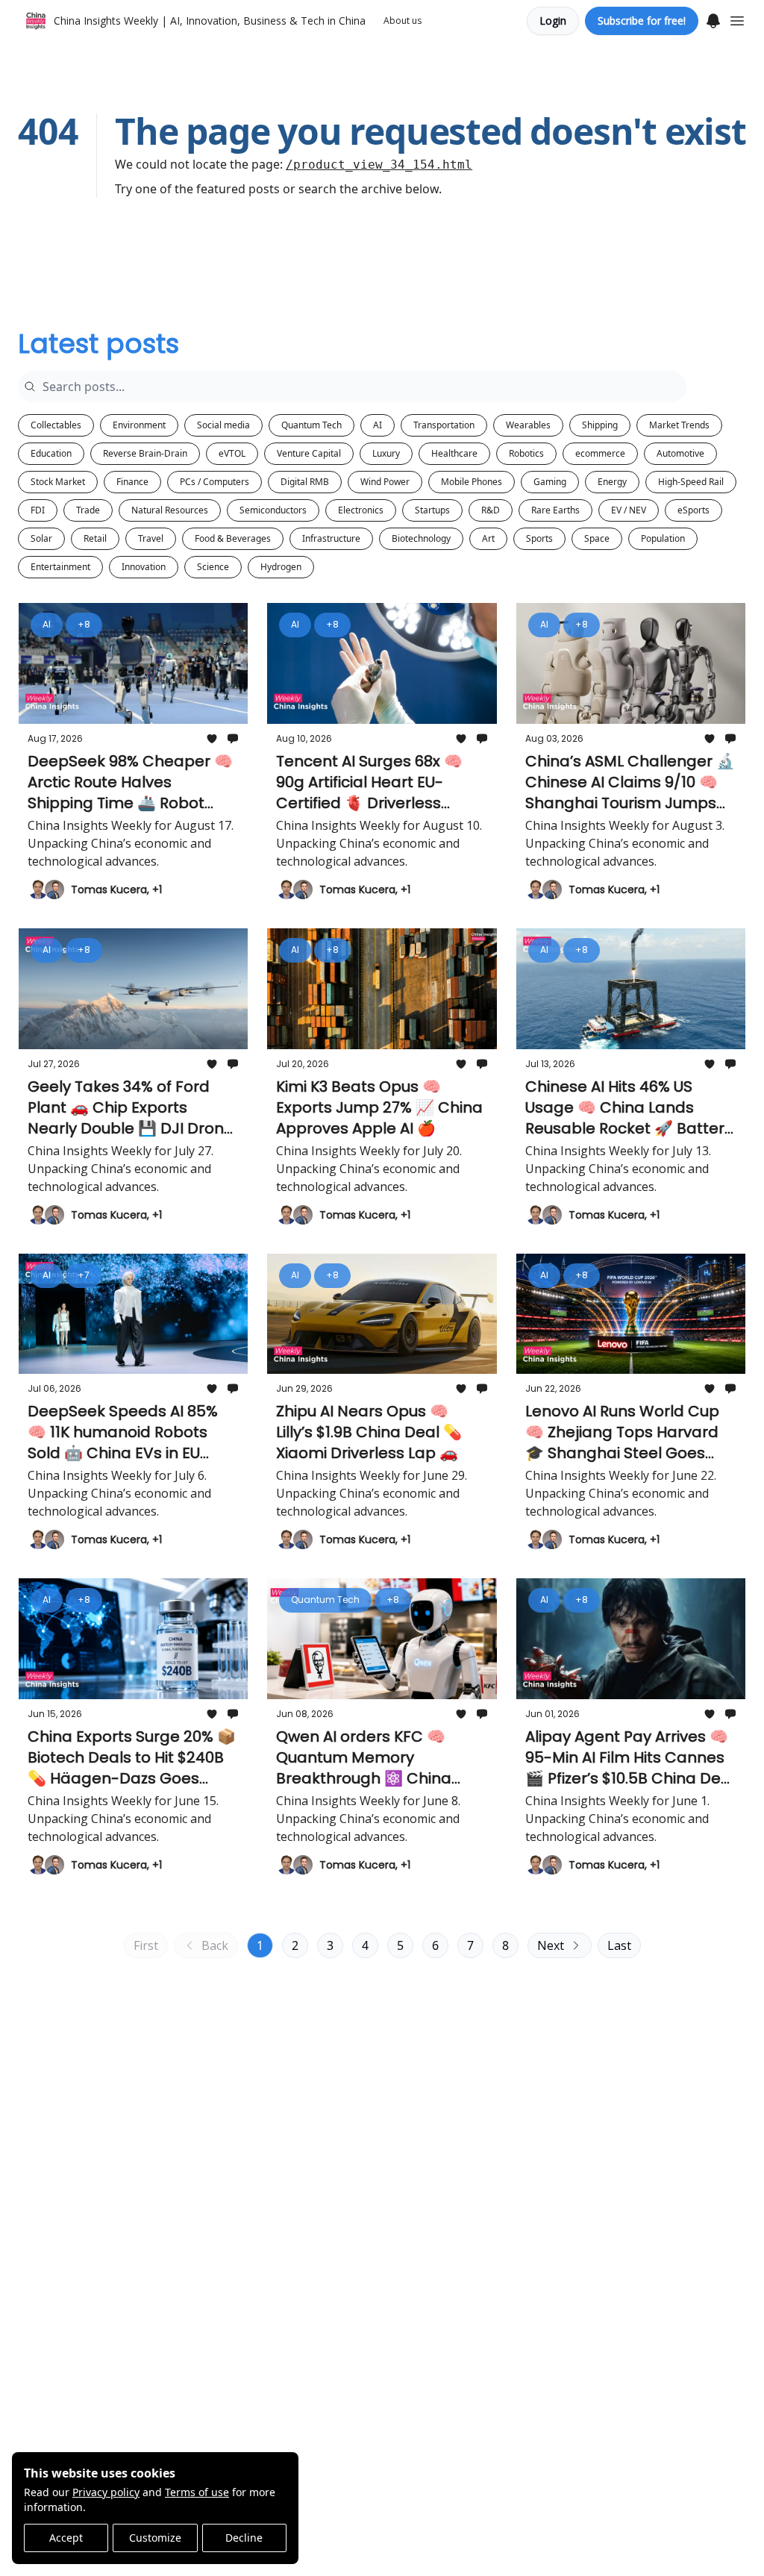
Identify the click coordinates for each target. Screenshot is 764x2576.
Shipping (600, 425)
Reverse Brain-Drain (145, 453)
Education (51, 453)
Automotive (680, 453)
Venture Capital (309, 453)
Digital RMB (305, 482)
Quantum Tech (311, 425)
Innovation (144, 567)
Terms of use (197, 2492)
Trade (88, 510)
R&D (491, 510)
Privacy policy (106, 2492)
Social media (223, 425)
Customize (155, 2538)
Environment (139, 425)
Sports (539, 538)
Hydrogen (281, 567)
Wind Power (385, 482)
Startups (432, 510)
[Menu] (713, 19)
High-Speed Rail (691, 482)
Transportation (444, 425)
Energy (612, 482)
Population (663, 538)
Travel (151, 538)
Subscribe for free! (642, 21)
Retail (95, 538)
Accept (66, 2538)
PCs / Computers (215, 482)
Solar (41, 538)
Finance (132, 482)
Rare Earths (555, 510)
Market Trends (679, 425)
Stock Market (58, 482)
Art (488, 538)
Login (553, 21)
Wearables (528, 425)
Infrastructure (331, 538)
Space (597, 538)
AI (378, 425)
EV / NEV (629, 510)
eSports (693, 510)
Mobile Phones (472, 482)
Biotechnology (421, 538)
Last (619, 1945)
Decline (244, 2538)
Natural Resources (170, 510)
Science (213, 567)
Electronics (361, 510)
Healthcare (454, 453)
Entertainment (60, 567)
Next (551, 1945)
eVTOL (232, 453)
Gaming (550, 482)
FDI (38, 510)
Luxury (386, 453)
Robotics (526, 453)
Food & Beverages (233, 538)
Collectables (56, 425)
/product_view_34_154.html (379, 165)
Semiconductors (273, 510)
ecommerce (600, 453)
